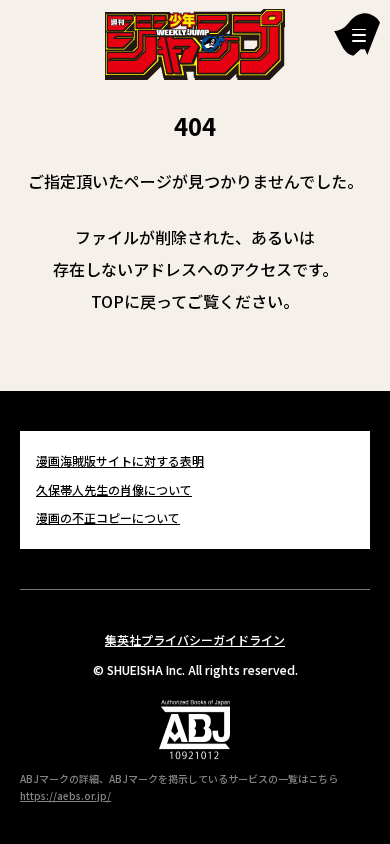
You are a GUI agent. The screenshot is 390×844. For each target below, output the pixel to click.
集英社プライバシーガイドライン (195, 639)
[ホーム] (195, 42)
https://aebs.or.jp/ (65, 795)
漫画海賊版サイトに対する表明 (120, 460)
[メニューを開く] (357, 34)
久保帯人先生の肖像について (114, 489)
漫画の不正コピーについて (108, 517)
